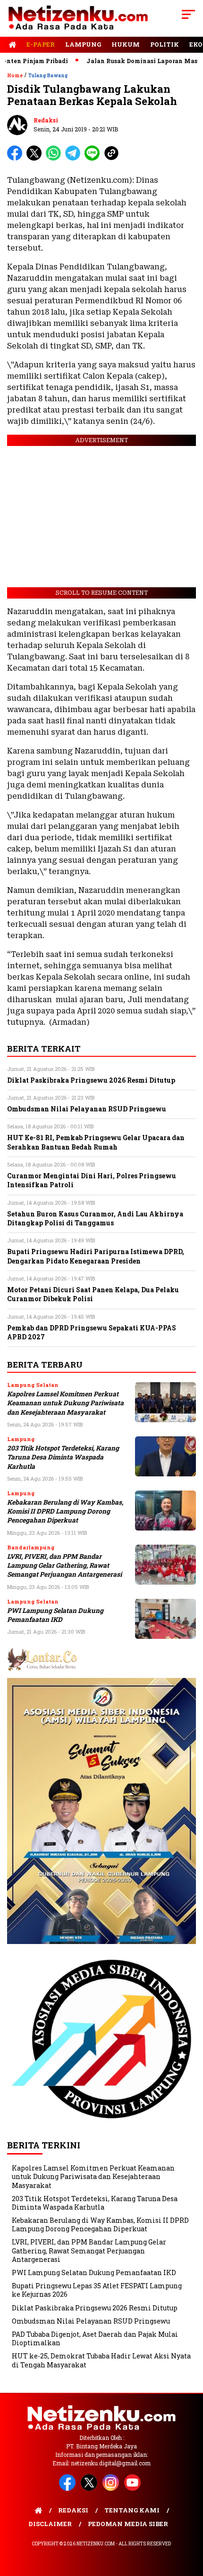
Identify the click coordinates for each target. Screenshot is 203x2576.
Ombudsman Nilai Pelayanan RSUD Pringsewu (91, 2321)
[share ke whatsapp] (55, 158)
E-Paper (41, 44)
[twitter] (91, 2489)
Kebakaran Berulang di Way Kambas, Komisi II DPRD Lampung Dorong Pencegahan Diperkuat (65, 1511)
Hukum (126, 44)
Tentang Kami (132, 2510)
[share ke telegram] (74, 158)
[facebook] (69, 2489)
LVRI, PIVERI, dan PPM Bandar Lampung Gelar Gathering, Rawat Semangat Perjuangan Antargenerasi (64, 1566)
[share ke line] (94, 158)
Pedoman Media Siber (128, 2524)
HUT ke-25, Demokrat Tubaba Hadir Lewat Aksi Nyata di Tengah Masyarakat (101, 2360)
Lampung (83, 44)
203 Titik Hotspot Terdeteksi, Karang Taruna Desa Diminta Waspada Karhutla (63, 1457)
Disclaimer (50, 2524)
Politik (165, 44)
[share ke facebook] (17, 158)
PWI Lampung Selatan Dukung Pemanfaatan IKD (55, 1615)
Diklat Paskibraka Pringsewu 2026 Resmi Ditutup (95, 2308)
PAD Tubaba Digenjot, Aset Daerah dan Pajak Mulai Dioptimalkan (95, 2338)
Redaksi (46, 120)
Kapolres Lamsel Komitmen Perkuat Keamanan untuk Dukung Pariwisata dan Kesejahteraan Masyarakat (65, 1403)
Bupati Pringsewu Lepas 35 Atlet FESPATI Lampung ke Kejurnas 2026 (97, 2290)
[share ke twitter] (36, 158)
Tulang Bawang (48, 76)
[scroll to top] (189, 2521)
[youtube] (134, 2489)
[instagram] (112, 2489)
